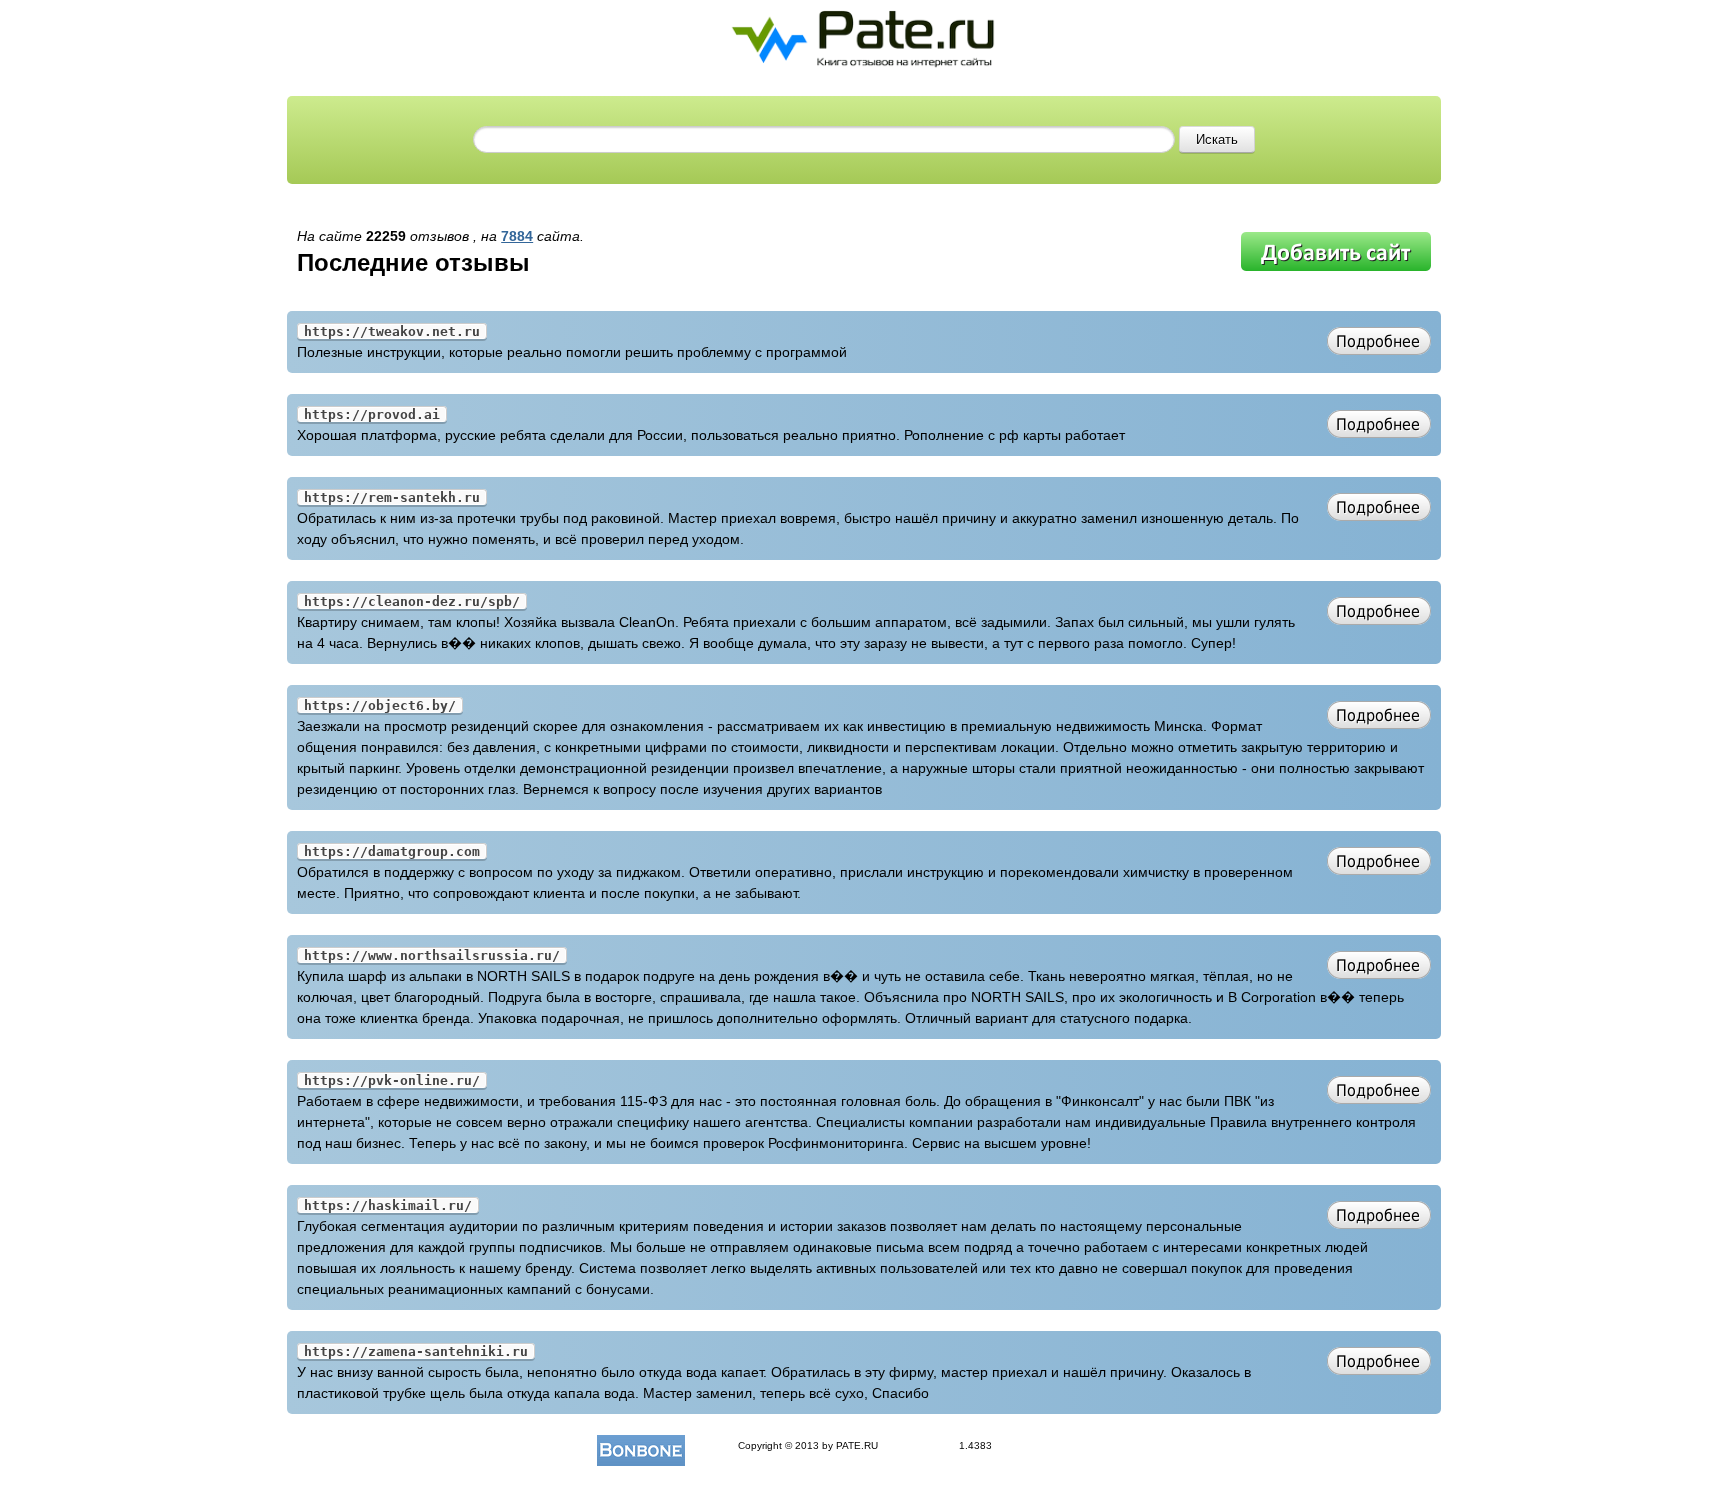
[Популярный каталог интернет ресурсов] (641, 1445)
